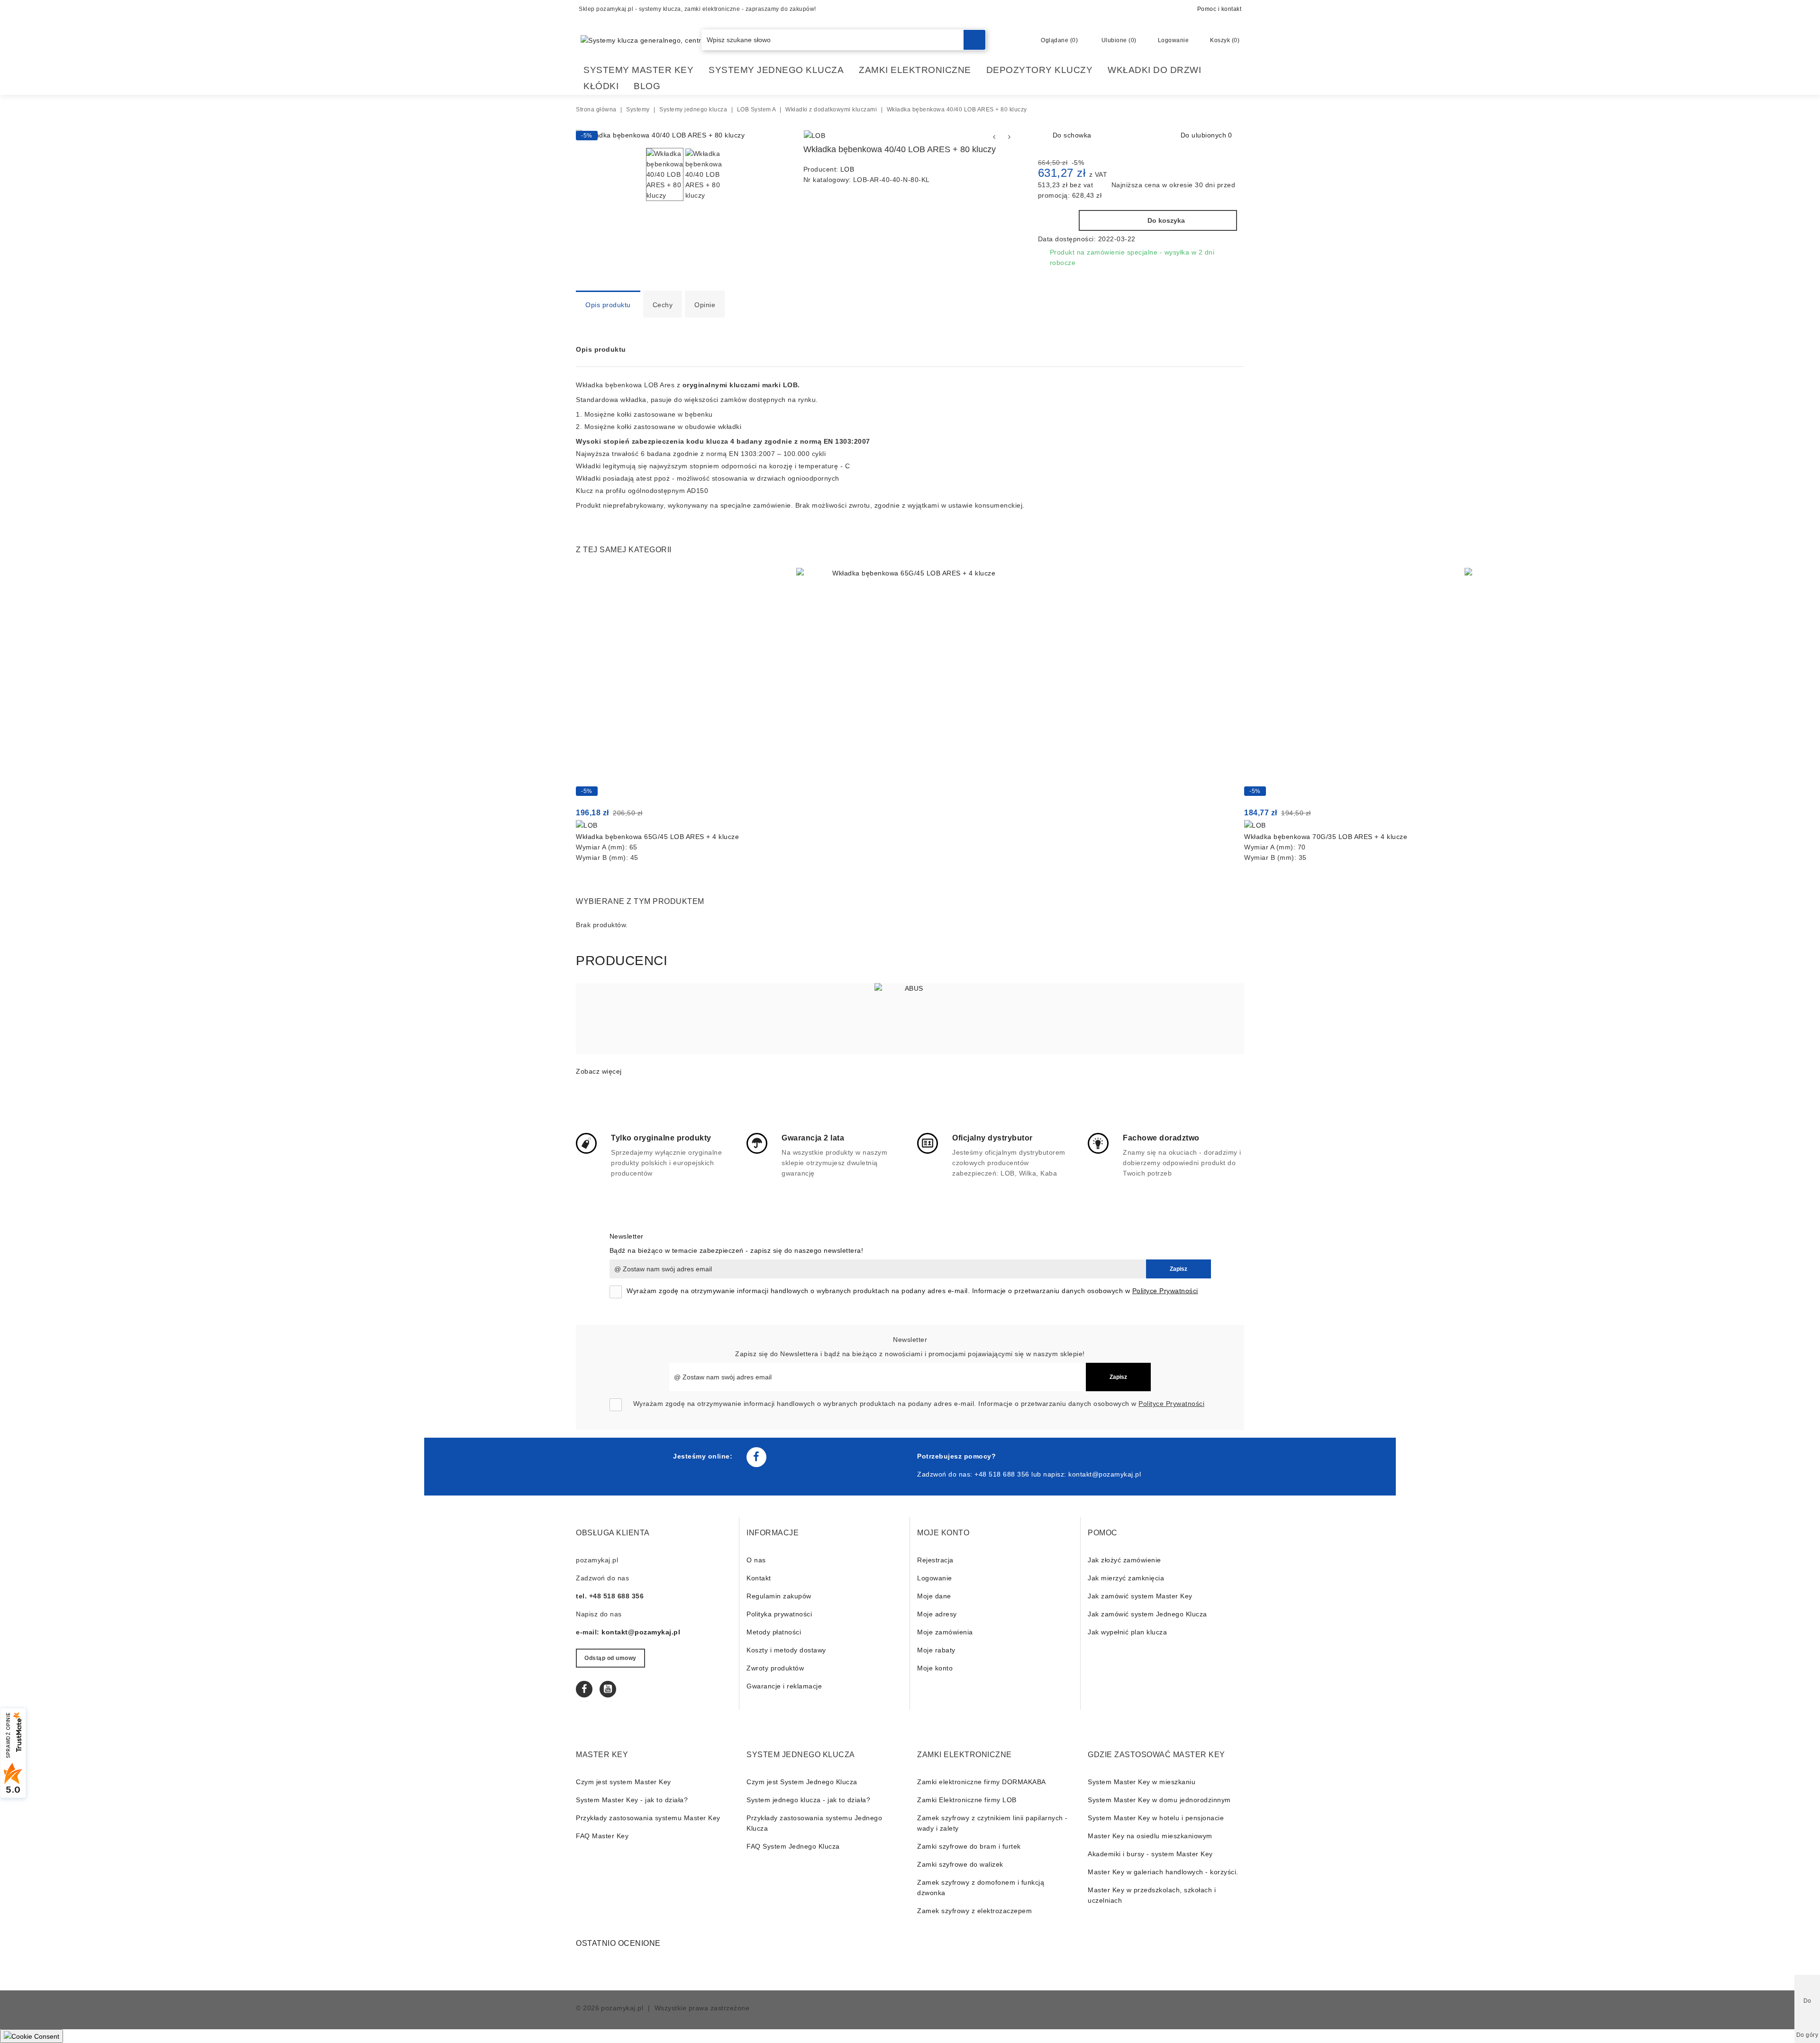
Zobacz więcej (599, 1071)
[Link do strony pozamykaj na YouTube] (608, 1689)
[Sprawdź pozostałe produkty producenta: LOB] (815, 136)
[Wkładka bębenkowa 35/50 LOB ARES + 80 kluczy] (994, 137)
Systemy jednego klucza (776, 70)
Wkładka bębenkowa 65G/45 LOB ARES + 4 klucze (657, 837)
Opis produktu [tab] (608, 305)
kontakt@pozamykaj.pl (1105, 1474)
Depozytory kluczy (1040, 70)
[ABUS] (910, 1019)
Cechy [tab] (663, 305)
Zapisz (1178, 1269)
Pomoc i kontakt (1219, 9)
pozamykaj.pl (622, 2008)
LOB (847, 169)
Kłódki (601, 86)
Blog (647, 86)
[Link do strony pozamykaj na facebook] (756, 1457)
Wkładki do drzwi (1154, 70)
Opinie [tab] (705, 305)
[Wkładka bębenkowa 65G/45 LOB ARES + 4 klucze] (910, 682)
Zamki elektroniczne (915, 70)
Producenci (622, 961)
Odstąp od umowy (610, 1658)
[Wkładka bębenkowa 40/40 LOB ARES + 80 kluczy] (660, 135)
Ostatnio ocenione (618, 1943)
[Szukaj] (974, 40)
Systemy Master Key (638, 70)
